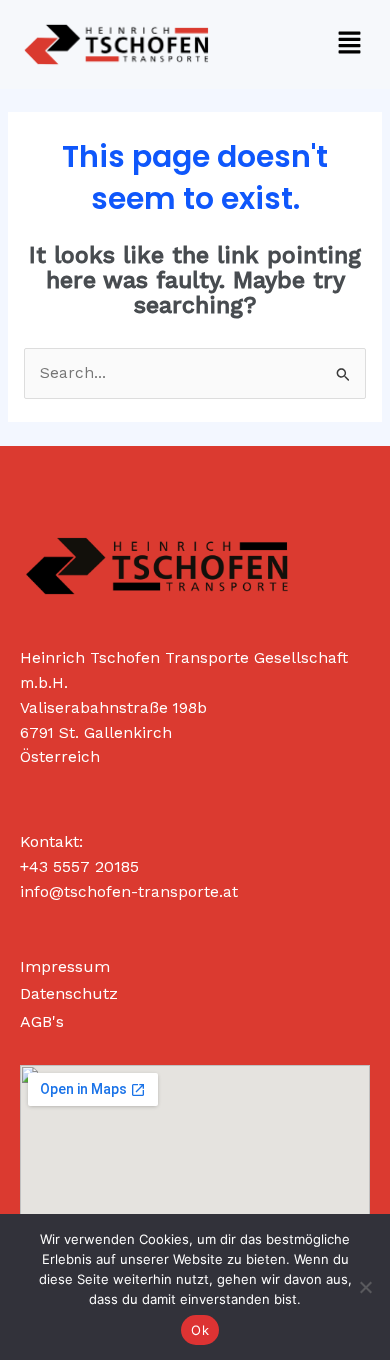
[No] (365, 1287)
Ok (200, 1330)
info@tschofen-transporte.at (129, 892)
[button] (350, 44)
